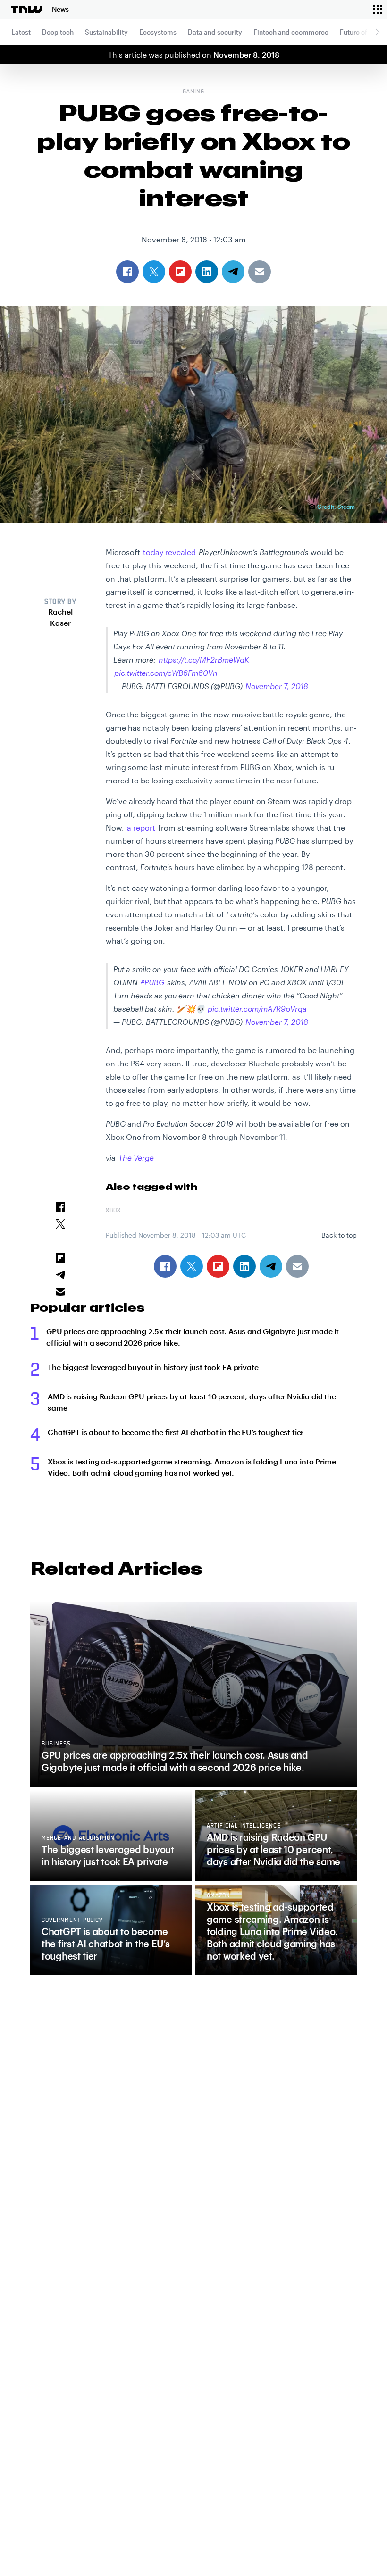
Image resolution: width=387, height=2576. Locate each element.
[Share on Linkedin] (244, 1266)
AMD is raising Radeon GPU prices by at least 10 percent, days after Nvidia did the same (192, 1402)
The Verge (136, 1158)
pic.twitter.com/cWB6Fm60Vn (166, 673)
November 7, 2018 (277, 686)
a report (141, 827)
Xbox (113, 1211)
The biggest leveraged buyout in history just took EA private (153, 1367)
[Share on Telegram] (271, 1266)
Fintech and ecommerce (291, 32)
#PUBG (152, 982)
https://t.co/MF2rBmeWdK (204, 660)
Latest (21, 32)
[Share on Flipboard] (218, 1266)
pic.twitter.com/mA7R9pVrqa (257, 1009)
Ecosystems (158, 32)
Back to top (339, 1235)
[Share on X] (192, 1266)
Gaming (194, 92)
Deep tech (58, 32)
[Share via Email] (297, 1266)
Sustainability (106, 32)
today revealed (169, 552)
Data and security (215, 32)
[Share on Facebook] (165, 1266)
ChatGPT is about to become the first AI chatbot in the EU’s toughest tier (176, 1432)
